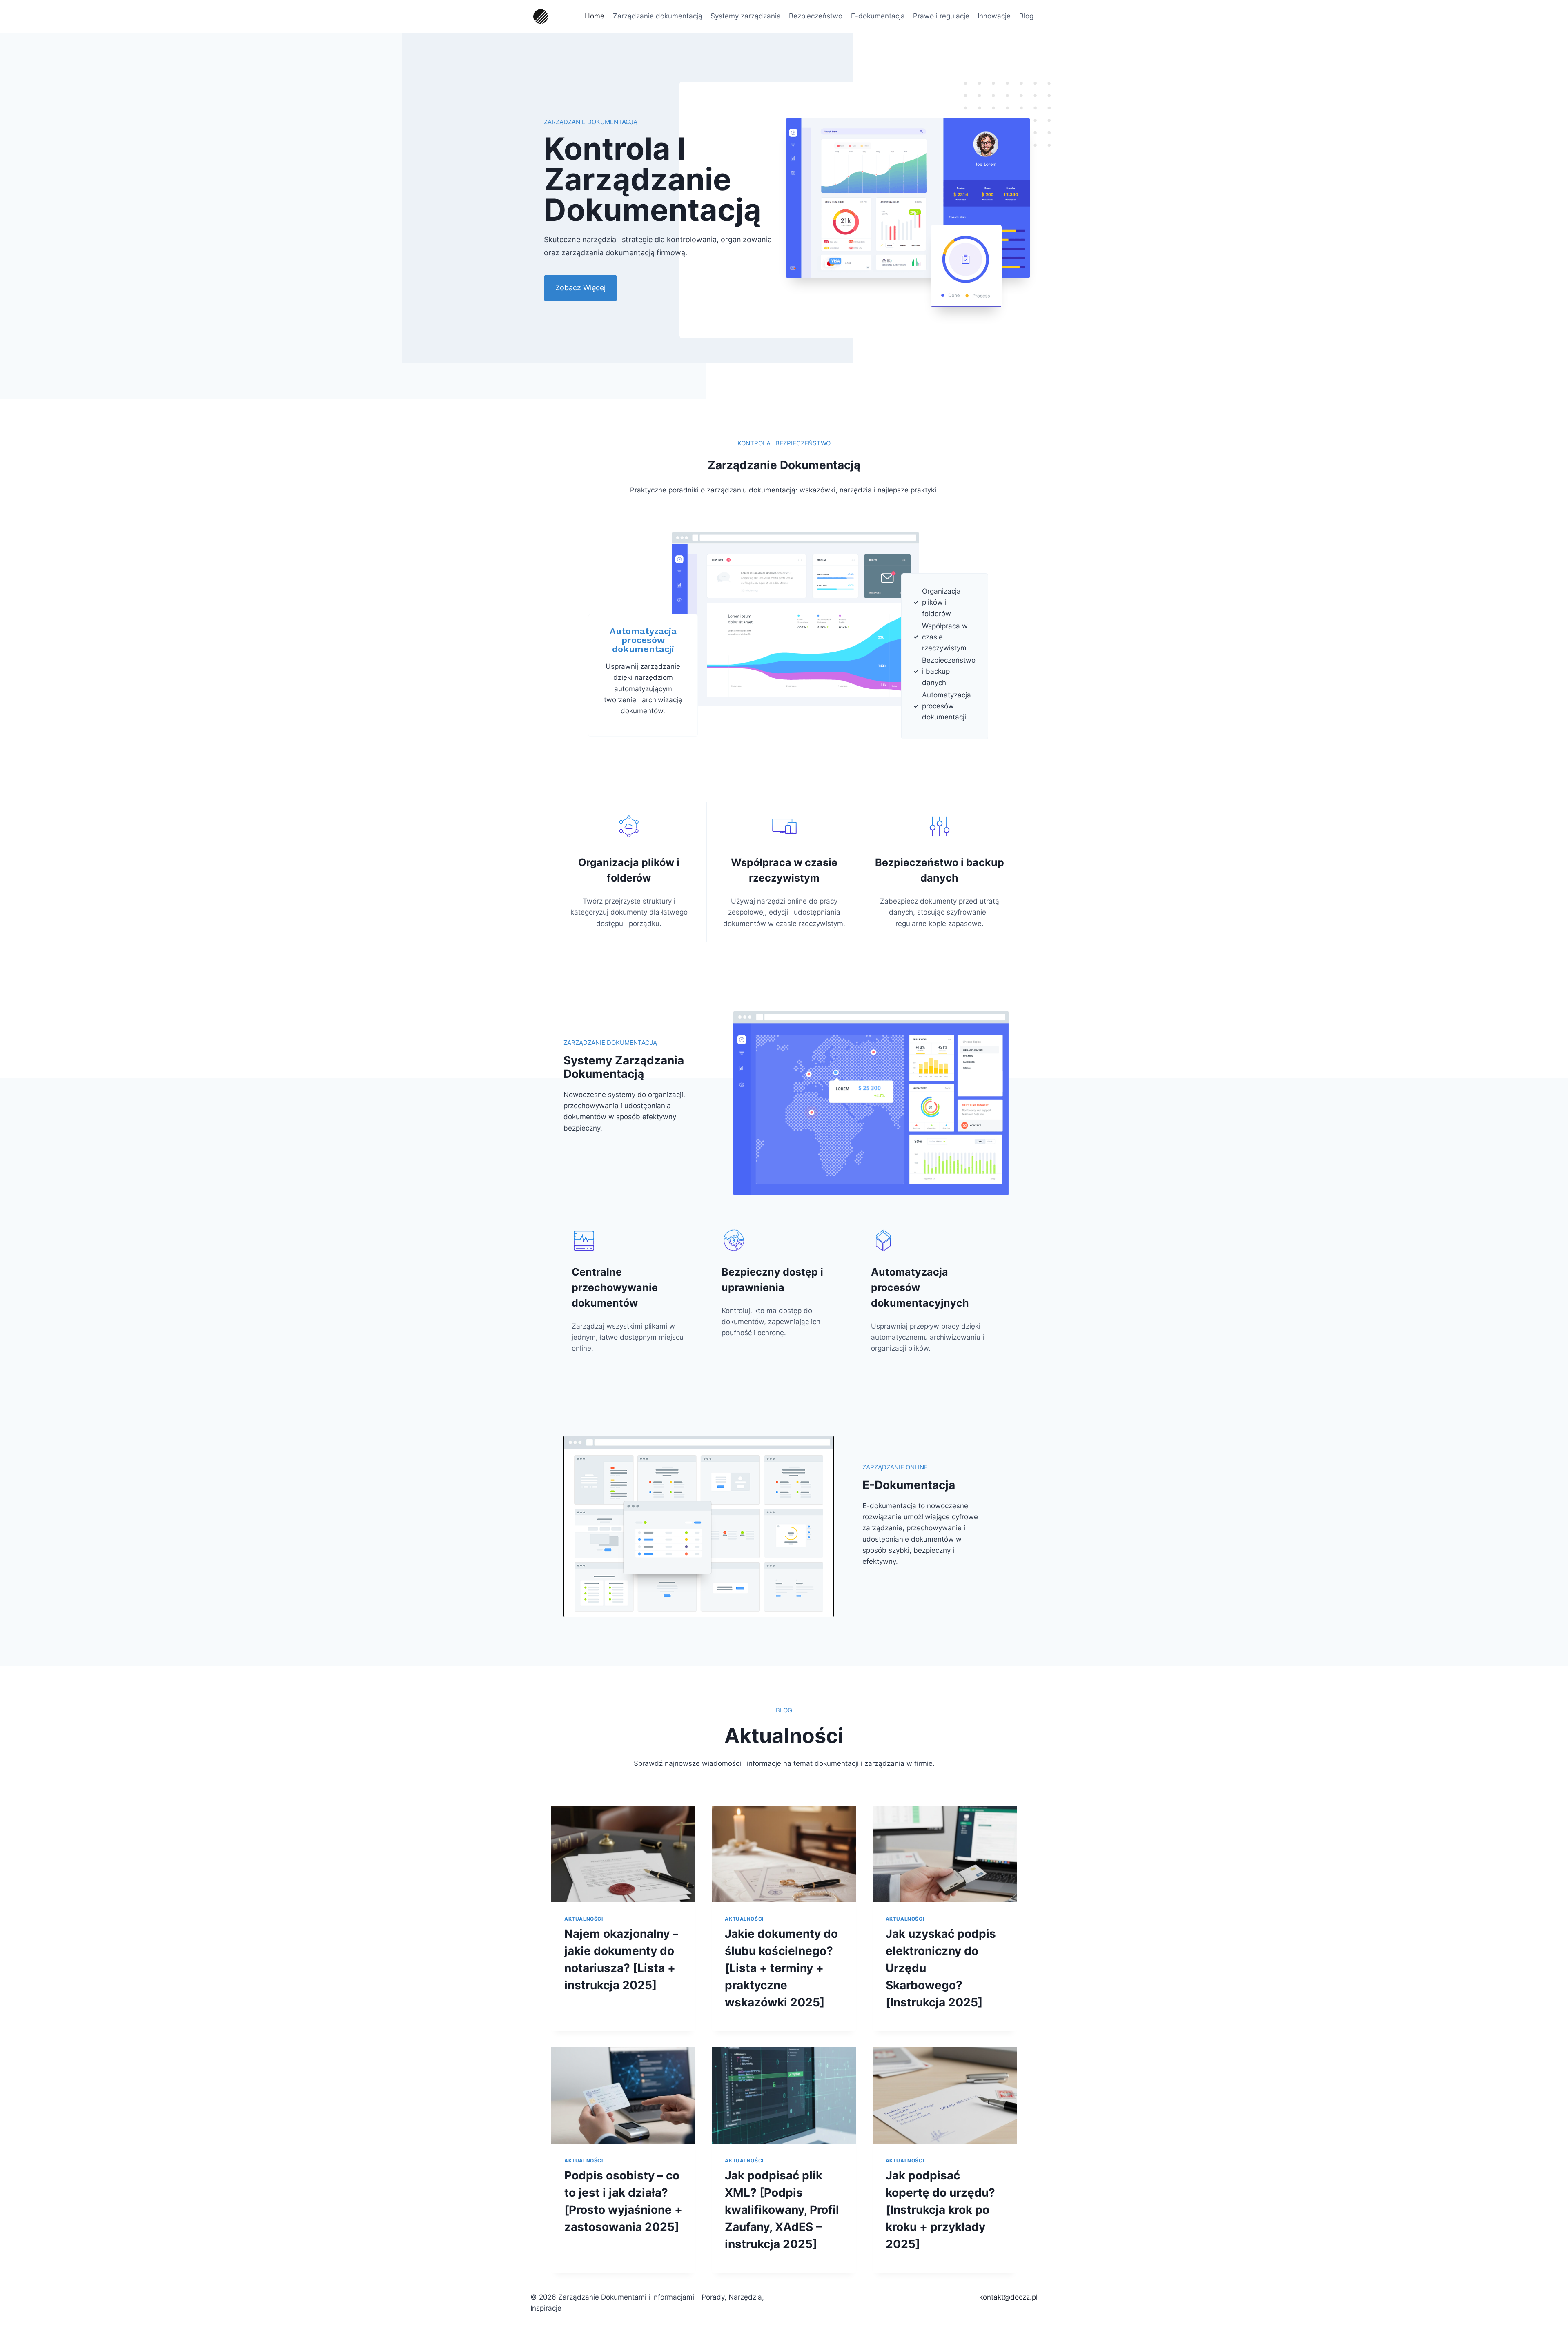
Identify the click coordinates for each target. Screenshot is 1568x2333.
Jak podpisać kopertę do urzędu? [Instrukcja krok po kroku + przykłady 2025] (940, 2210)
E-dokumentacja (878, 16)
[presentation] (623, 1854)
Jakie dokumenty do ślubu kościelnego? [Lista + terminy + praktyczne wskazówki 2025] (781, 1968)
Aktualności (584, 1919)
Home (595, 16)
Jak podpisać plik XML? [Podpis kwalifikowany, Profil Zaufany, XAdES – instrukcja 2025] (782, 2210)
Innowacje (994, 16)
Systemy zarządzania (746, 16)
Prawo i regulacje (941, 16)
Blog (1026, 16)
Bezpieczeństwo (816, 16)
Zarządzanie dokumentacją (658, 16)
